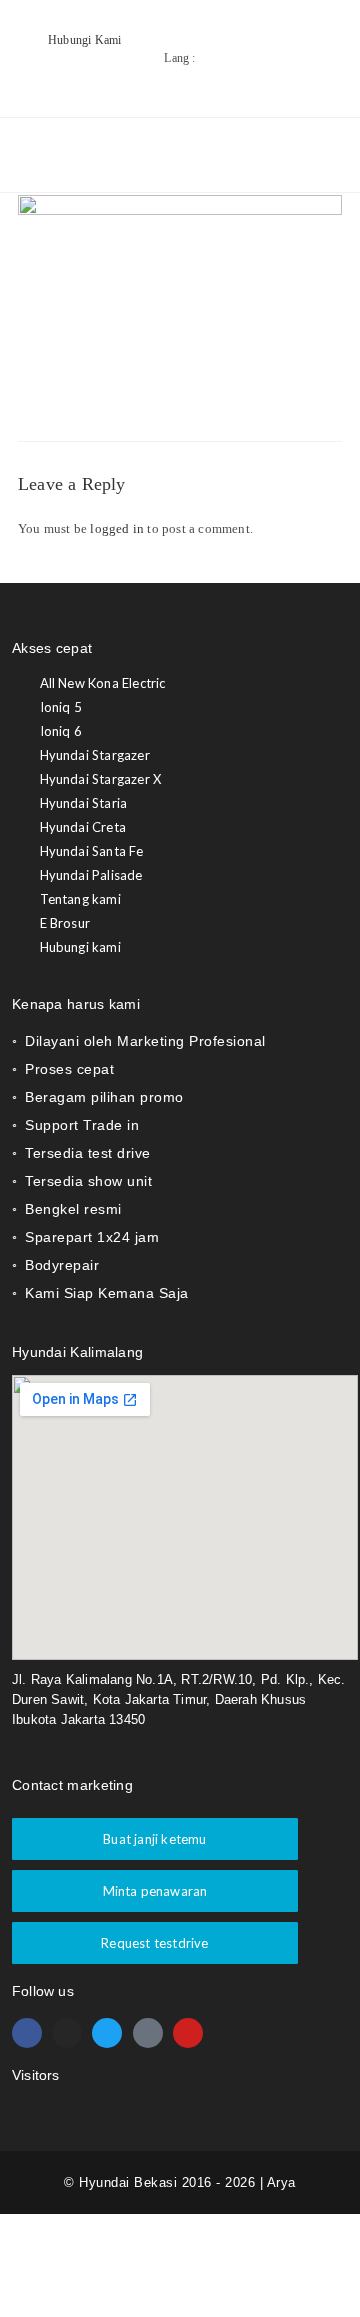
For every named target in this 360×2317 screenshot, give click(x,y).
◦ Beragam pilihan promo (98, 1097)
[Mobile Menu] (308, 154)
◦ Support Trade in (75, 1125)
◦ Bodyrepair (55, 1265)
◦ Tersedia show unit (82, 1181)
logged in (117, 528)
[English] (283, 72)
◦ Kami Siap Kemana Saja (100, 1293)
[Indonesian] (303, 72)
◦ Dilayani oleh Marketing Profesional (139, 1041)
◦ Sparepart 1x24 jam (85, 1237)
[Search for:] (328, 154)
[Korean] (323, 72)
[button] (185, 1041)
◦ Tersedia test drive (81, 1153)
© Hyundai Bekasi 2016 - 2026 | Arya (180, 2182)
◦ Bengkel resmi (67, 1209)
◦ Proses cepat (63, 1069)
